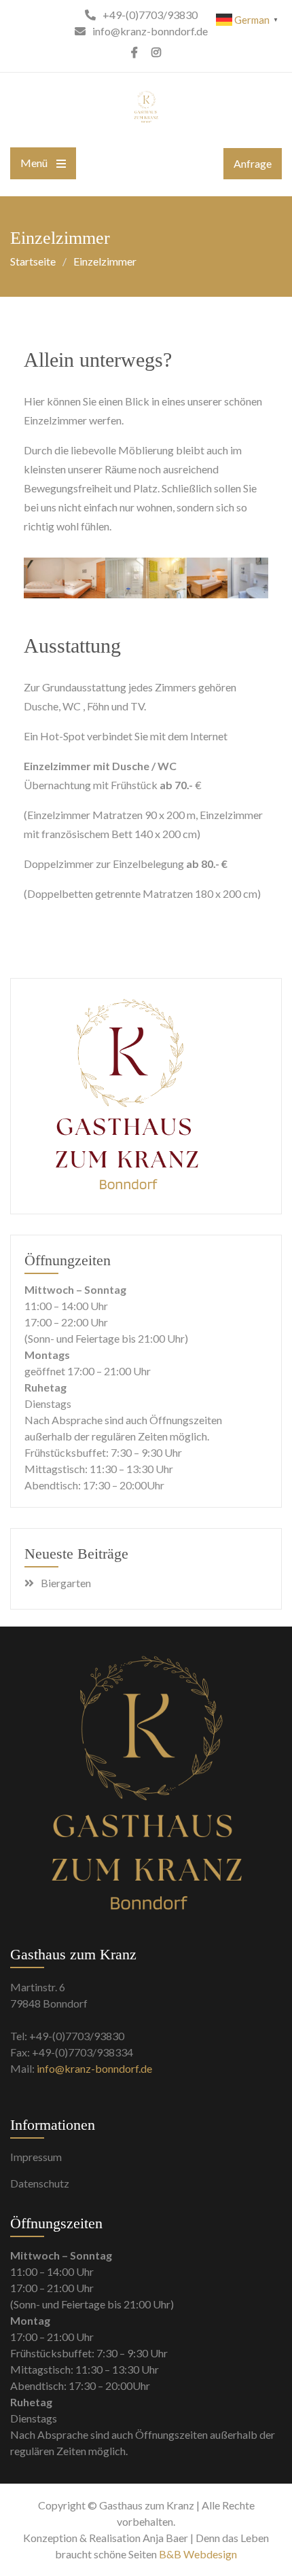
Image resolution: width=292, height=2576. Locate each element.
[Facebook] (134, 52)
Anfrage (253, 163)
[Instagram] (156, 52)
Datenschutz (40, 2183)
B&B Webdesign (198, 2554)
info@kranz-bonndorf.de (94, 2068)
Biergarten (66, 1583)
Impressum (36, 2157)
